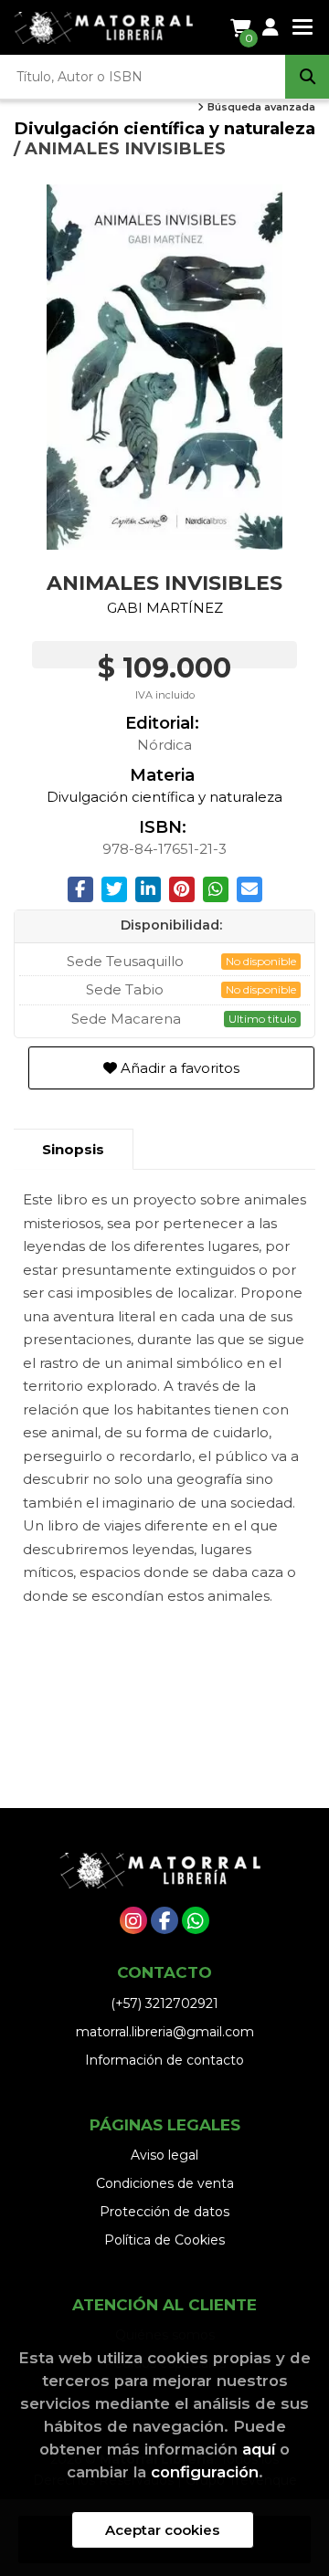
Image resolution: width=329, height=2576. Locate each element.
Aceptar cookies (162, 2530)
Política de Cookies (164, 2240)
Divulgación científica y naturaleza (164, 128)
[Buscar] (307, 77)
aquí (259, 2449)
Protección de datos (164, 2212)
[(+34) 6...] (196, 1920)
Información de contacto (164, 2060)
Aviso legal (164, 2155)
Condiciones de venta (165, 2183)
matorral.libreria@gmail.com (165, 2032)
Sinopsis (73, 1149)
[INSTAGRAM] (133, 1920)
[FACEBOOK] (164, 1920)
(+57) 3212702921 (164, 2003)
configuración (205, 2472)
